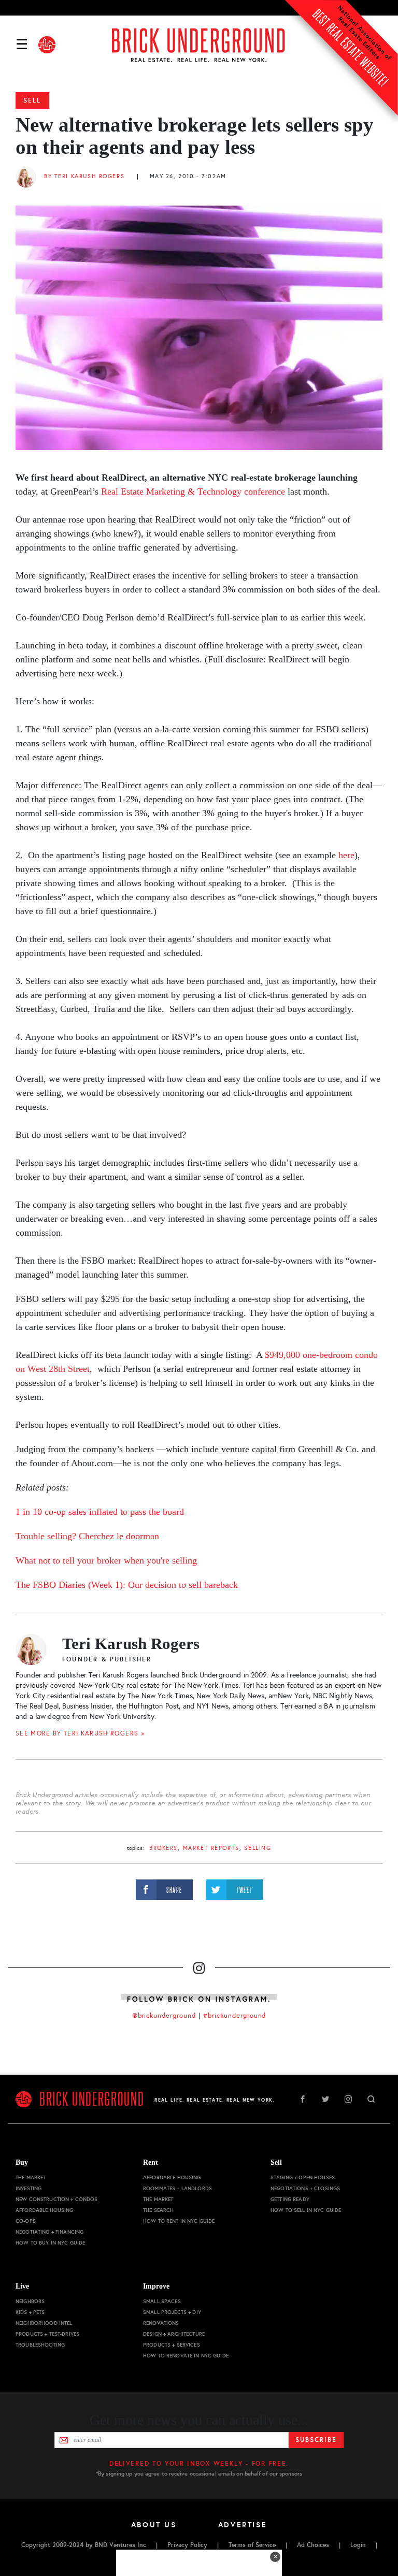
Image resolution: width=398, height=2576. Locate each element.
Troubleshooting (40, 2345)
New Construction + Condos (57, 2199)
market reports (211, 1848)
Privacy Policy (187, 2545)
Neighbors (30, 2301)
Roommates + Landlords (177, 2188)
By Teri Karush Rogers (84, 176)
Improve (156, 2286)
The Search (158, 2210)
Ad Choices (313, 2545)
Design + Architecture (174, 2334)
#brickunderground (235, 2016)
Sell (32, 100)
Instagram (348, 2099)
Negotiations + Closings (305, 2188)
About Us (154, 2525)
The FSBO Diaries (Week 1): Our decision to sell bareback (127, 1585)
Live (22, 2286)
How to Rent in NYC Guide (179, 2221)
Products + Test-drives (47, 2334)
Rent (151, 2162)
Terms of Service (252, 2545)
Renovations (161, 2323)
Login (358, 2545)
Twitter (325, 2099)
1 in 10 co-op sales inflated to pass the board (100, 1512)
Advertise (243, 2525)
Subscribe (316, 2440)
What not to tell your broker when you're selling (106, 1560)
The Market (31, 2177)
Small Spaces (162, 2301)
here (346, 855)
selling (258, 1848)
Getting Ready (290, 2199)
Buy (22, 2162)
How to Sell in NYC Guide (306, 2210)
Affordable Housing (45, 2210)
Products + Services (172, 2345)
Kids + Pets (30, 2312)
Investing (29, 2188)
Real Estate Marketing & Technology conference (193, 491)
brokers (164, 1848)
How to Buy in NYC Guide (50, 2243)
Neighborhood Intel (44, 2323)
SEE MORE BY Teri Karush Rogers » (80, 1733)
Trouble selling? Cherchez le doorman (87, 1536)
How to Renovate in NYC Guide (186, 2356)
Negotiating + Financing (49, 2232)
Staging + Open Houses (303, 2177)
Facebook (303, 2099)
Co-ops (26, 2221)
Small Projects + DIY (172, 2312)
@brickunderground (164, 2016)
